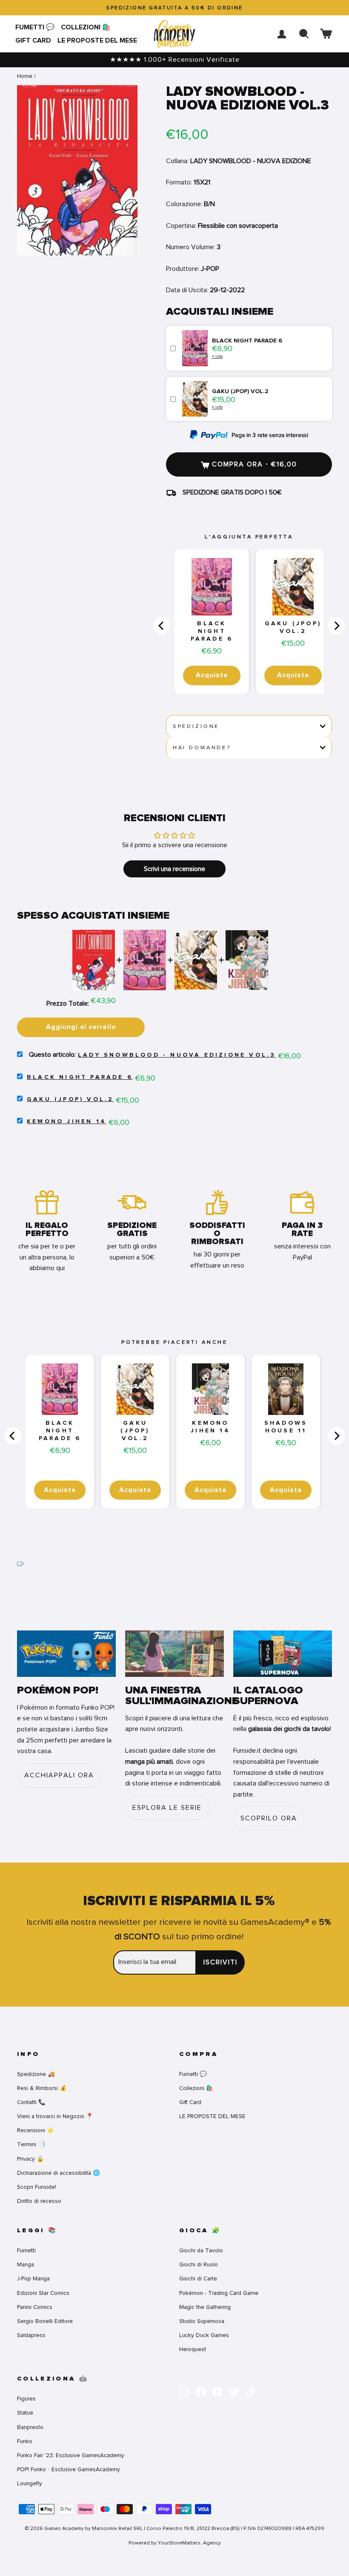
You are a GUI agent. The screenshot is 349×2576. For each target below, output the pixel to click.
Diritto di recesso (39, 2201)
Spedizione (196, 726)
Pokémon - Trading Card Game (219, 2293)
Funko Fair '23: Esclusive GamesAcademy (71, 2455)
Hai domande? (202, 747)
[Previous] (162, 626)
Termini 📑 (31, 2144)
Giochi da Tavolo (201, 2250)
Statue (25, 2413)
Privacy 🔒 (30, 2159)
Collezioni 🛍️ (86, 27)
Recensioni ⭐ (36, 2130)
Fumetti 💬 (35, 27)
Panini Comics (35, 2307)
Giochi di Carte (198, 2278)
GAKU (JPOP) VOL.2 (293, 627)
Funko (25, 2441)
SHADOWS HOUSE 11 (286, 1427)
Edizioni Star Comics (43, 2293)
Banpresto (30, 2427)
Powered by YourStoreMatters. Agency (175, 2543)
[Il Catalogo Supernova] (283, 1654)
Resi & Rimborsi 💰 (42, 2088)
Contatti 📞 (31, 2102)
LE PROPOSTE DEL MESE (97, 40)
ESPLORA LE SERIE (167, 1808)
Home (25, 76)
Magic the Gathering (205, 2307)
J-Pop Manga (33, 2278)
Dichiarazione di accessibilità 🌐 (59, 2173)
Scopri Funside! (37, 2187)
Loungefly (30, 2483)
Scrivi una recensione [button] (174, 869)
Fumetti (26, 2250)
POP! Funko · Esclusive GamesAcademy (69, 2469)
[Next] (336, 626)
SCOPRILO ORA (269, 1818)
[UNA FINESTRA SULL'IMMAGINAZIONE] (174, 1654)
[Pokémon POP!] (66, 1654)
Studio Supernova (202, 2321)
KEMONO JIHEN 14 (67, 1121)
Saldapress (31, 2335)
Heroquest (193, 2349)
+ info (217, 356)
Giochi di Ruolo (199, 2264)
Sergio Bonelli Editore (45, 2321)
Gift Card (33, 40)
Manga (26, 2264)
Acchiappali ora (59, 1775)
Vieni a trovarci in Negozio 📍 (55, 2116)
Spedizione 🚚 (36, 2074)
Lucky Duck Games (204, 2335)
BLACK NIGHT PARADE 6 (212, 631)
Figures (26, 2399)
